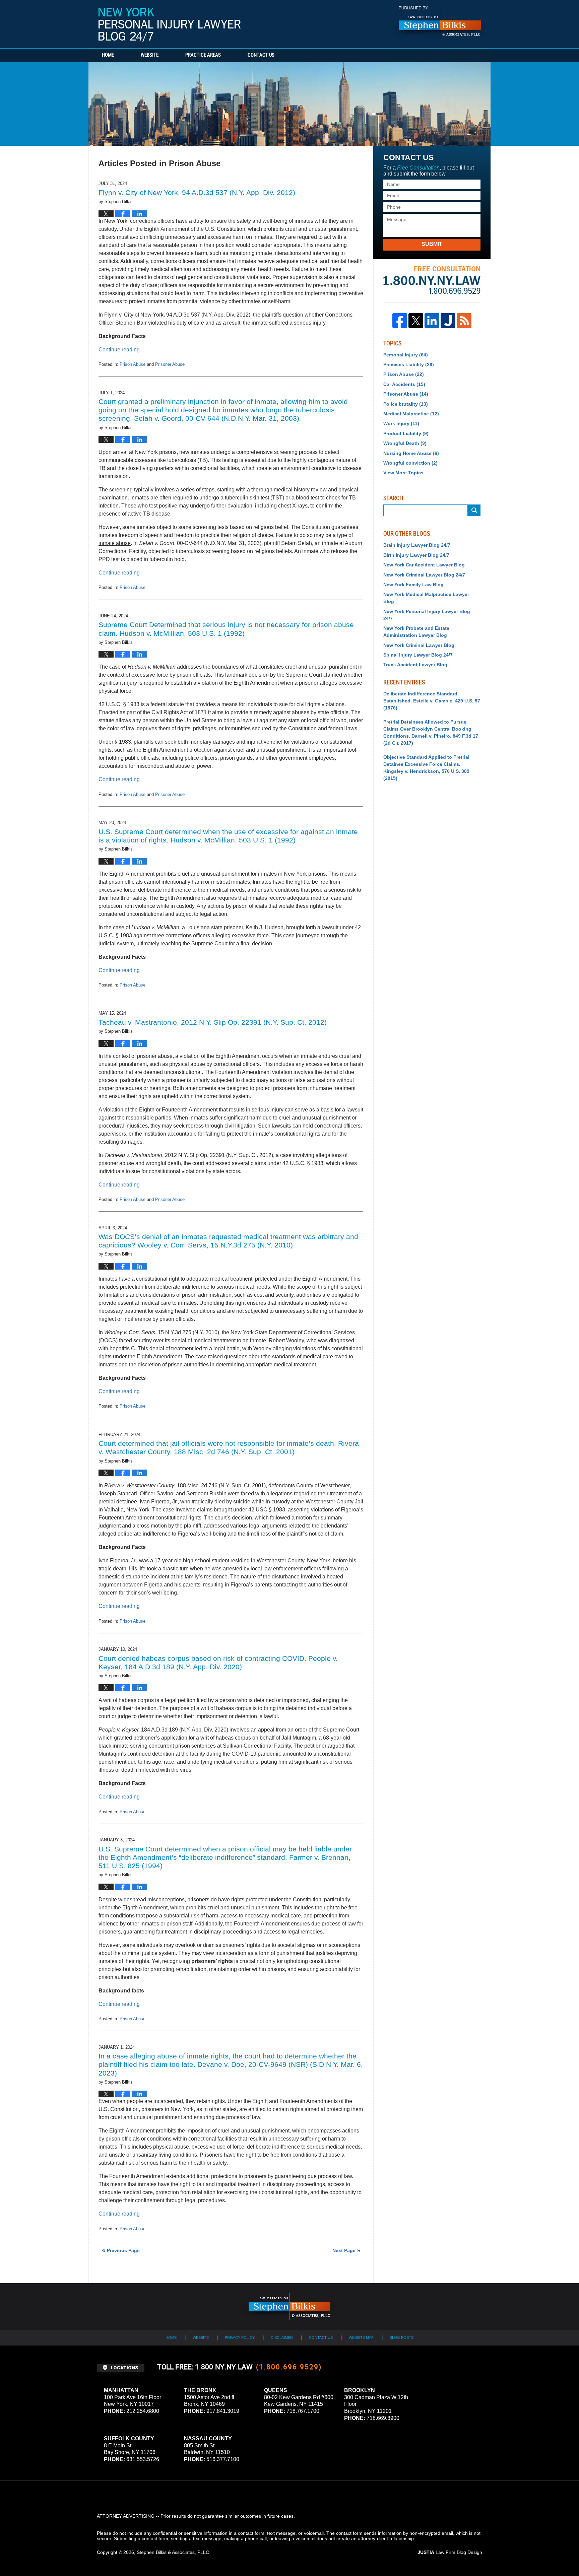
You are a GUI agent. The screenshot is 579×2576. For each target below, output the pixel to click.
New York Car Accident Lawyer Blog (424, 565)
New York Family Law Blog (413, 585)
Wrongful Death (405, 443)
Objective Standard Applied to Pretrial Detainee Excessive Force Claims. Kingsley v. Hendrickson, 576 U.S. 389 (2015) (426, 768)
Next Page (344, 2250)
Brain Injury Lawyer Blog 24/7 (417, 545)
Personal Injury (406, 355)
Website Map (361, 2337)
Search (474, 510)
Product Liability (406, 433)
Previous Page (123, 2250)
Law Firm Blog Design (450, 2552)
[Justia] (448, 321)
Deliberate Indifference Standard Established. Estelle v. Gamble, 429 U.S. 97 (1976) (432, 701)
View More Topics (403, 473)
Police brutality (406, 404)
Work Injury (401, 423)
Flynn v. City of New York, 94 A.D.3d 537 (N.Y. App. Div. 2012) (197, 192)
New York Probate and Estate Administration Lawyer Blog (416, 632)
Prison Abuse (133, 364)
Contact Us (261, 55)
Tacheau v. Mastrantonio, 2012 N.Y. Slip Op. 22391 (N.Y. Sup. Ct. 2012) (213, 1022)
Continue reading (119, 350)
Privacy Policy (240, 2337)
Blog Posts (402, 2337)
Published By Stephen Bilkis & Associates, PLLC (440, 23)
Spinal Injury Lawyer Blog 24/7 (418, 655)
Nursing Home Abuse (411, 453)
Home (108, 55)
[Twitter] (416, 321)
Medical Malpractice (411, 414)
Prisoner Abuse (170, 364)
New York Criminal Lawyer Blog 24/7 (424, 575)
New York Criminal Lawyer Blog (419, 645)
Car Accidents (404, 384)
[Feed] (464, 321)
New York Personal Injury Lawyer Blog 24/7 (170, 25)
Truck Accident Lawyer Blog (415, 665)
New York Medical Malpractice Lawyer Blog (426, 598)
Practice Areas (203, 55)
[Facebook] (400, 321)
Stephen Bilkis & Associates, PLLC (173, 2552)
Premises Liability (409, 364)
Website (150, 55)
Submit (432, 244)
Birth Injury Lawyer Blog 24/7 (416, 555)
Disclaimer (282, 2337)
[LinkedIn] (432, 321)
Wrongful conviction (410, 463)
